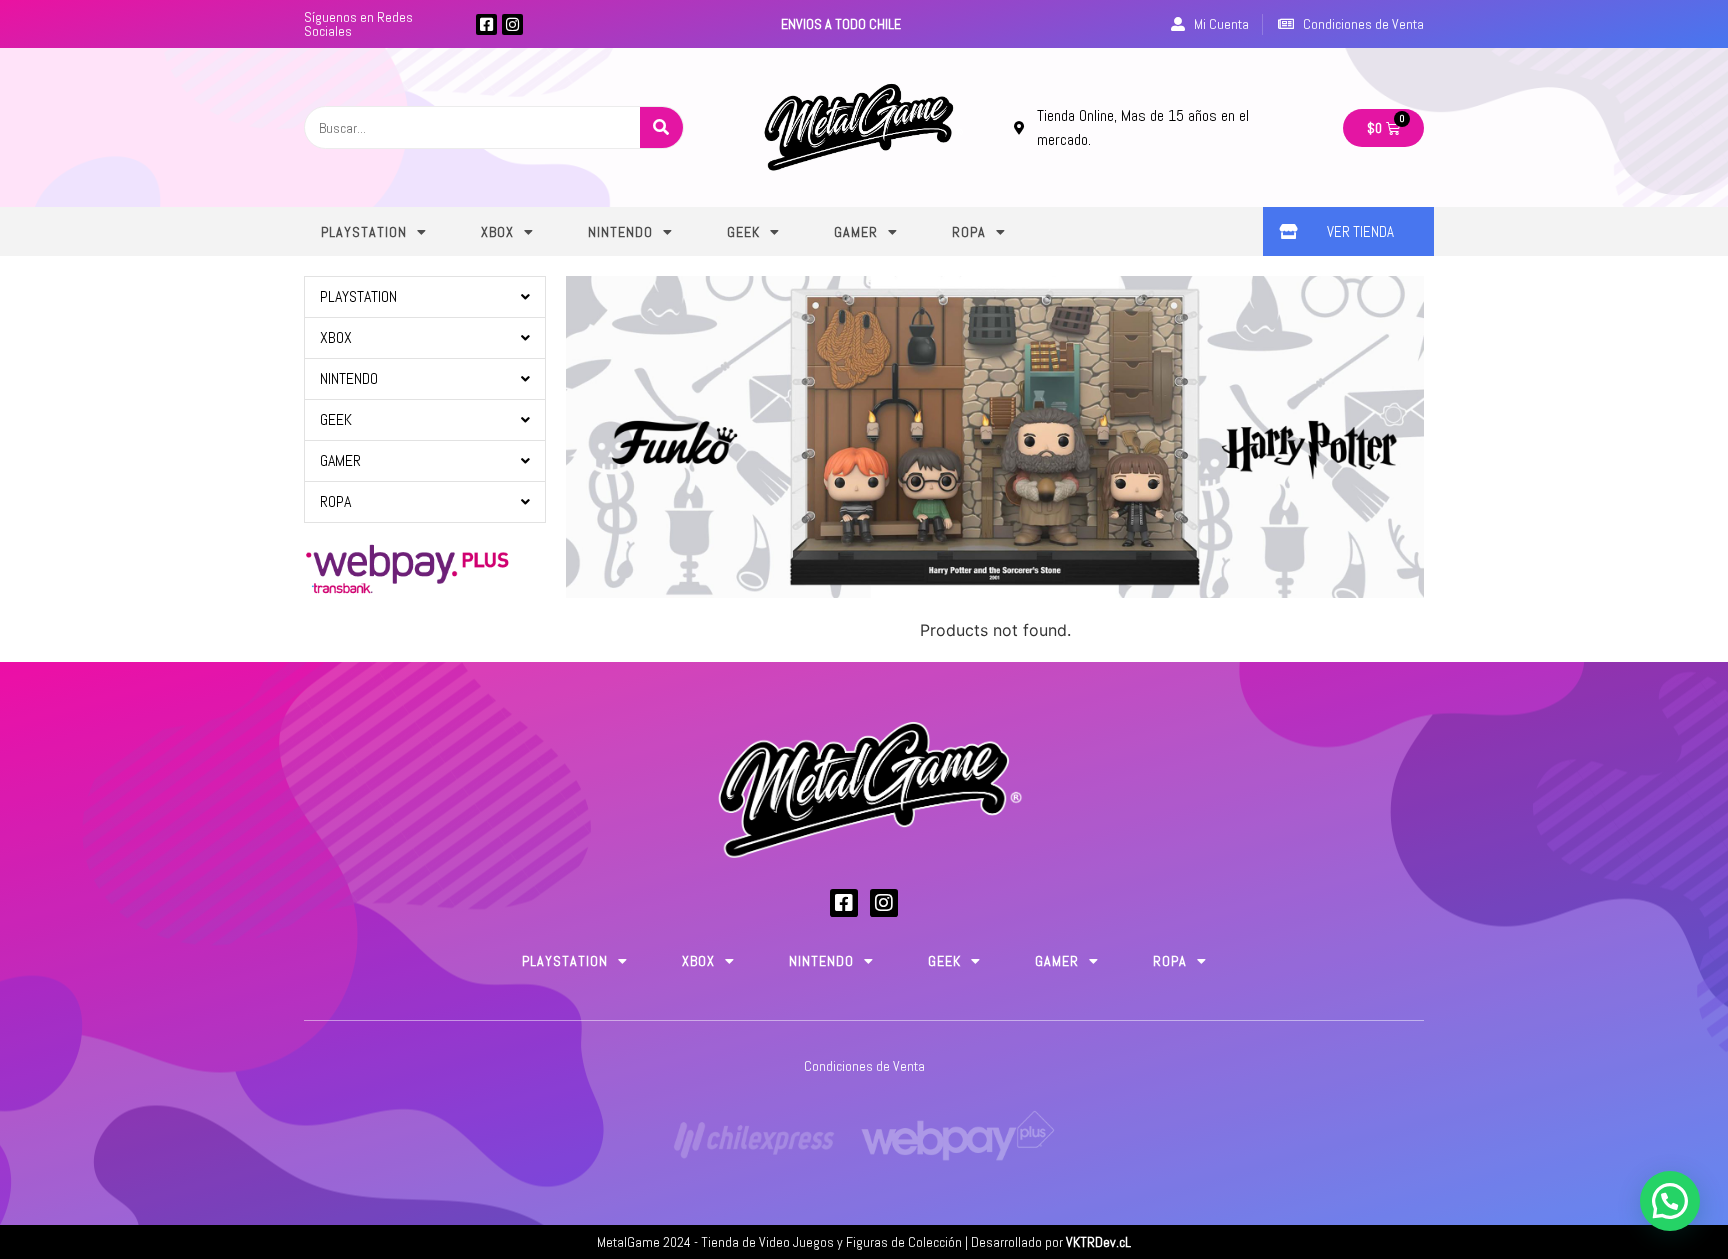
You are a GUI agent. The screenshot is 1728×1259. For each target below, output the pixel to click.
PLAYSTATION (364, 232)
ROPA (969, 232)
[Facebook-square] (486, 24)
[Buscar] (661, 127)
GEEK (743, 232)
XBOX (497, 232)
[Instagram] (512, 24)
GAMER (856, 232)
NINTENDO (620, 232)
